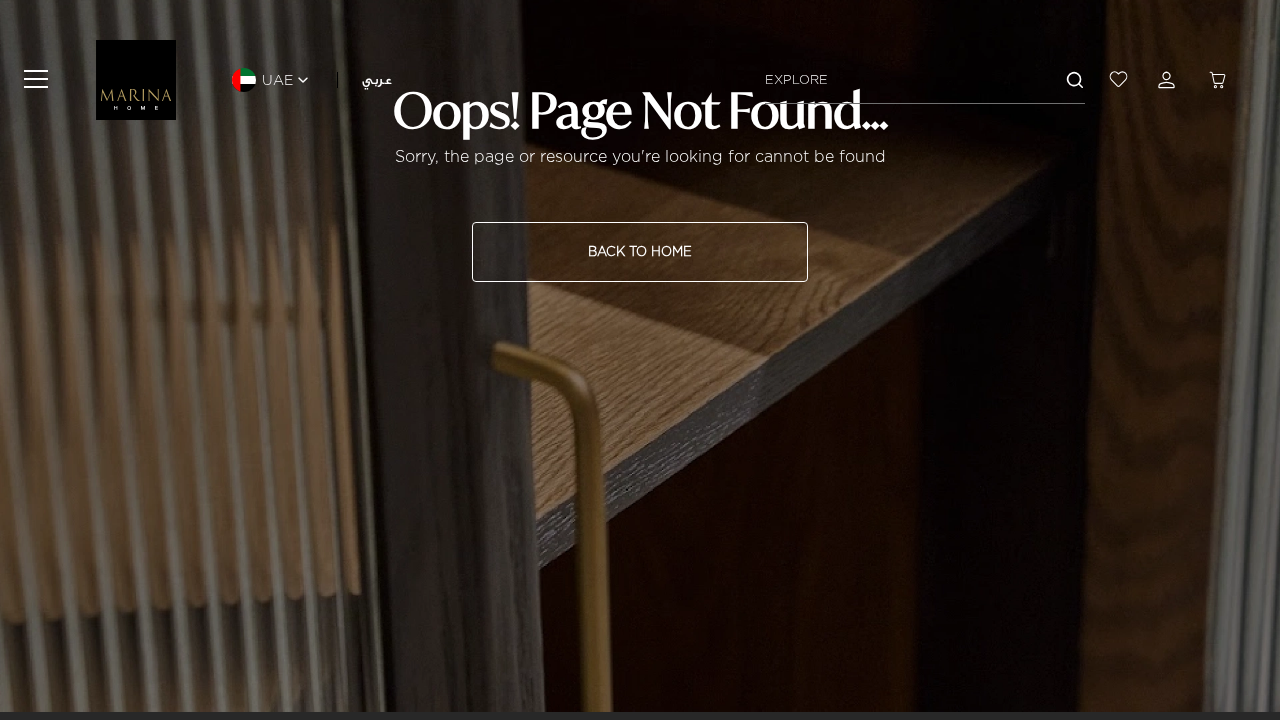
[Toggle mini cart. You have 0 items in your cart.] (1220, 79)
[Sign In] (1170, 80)
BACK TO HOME (640, 251)
